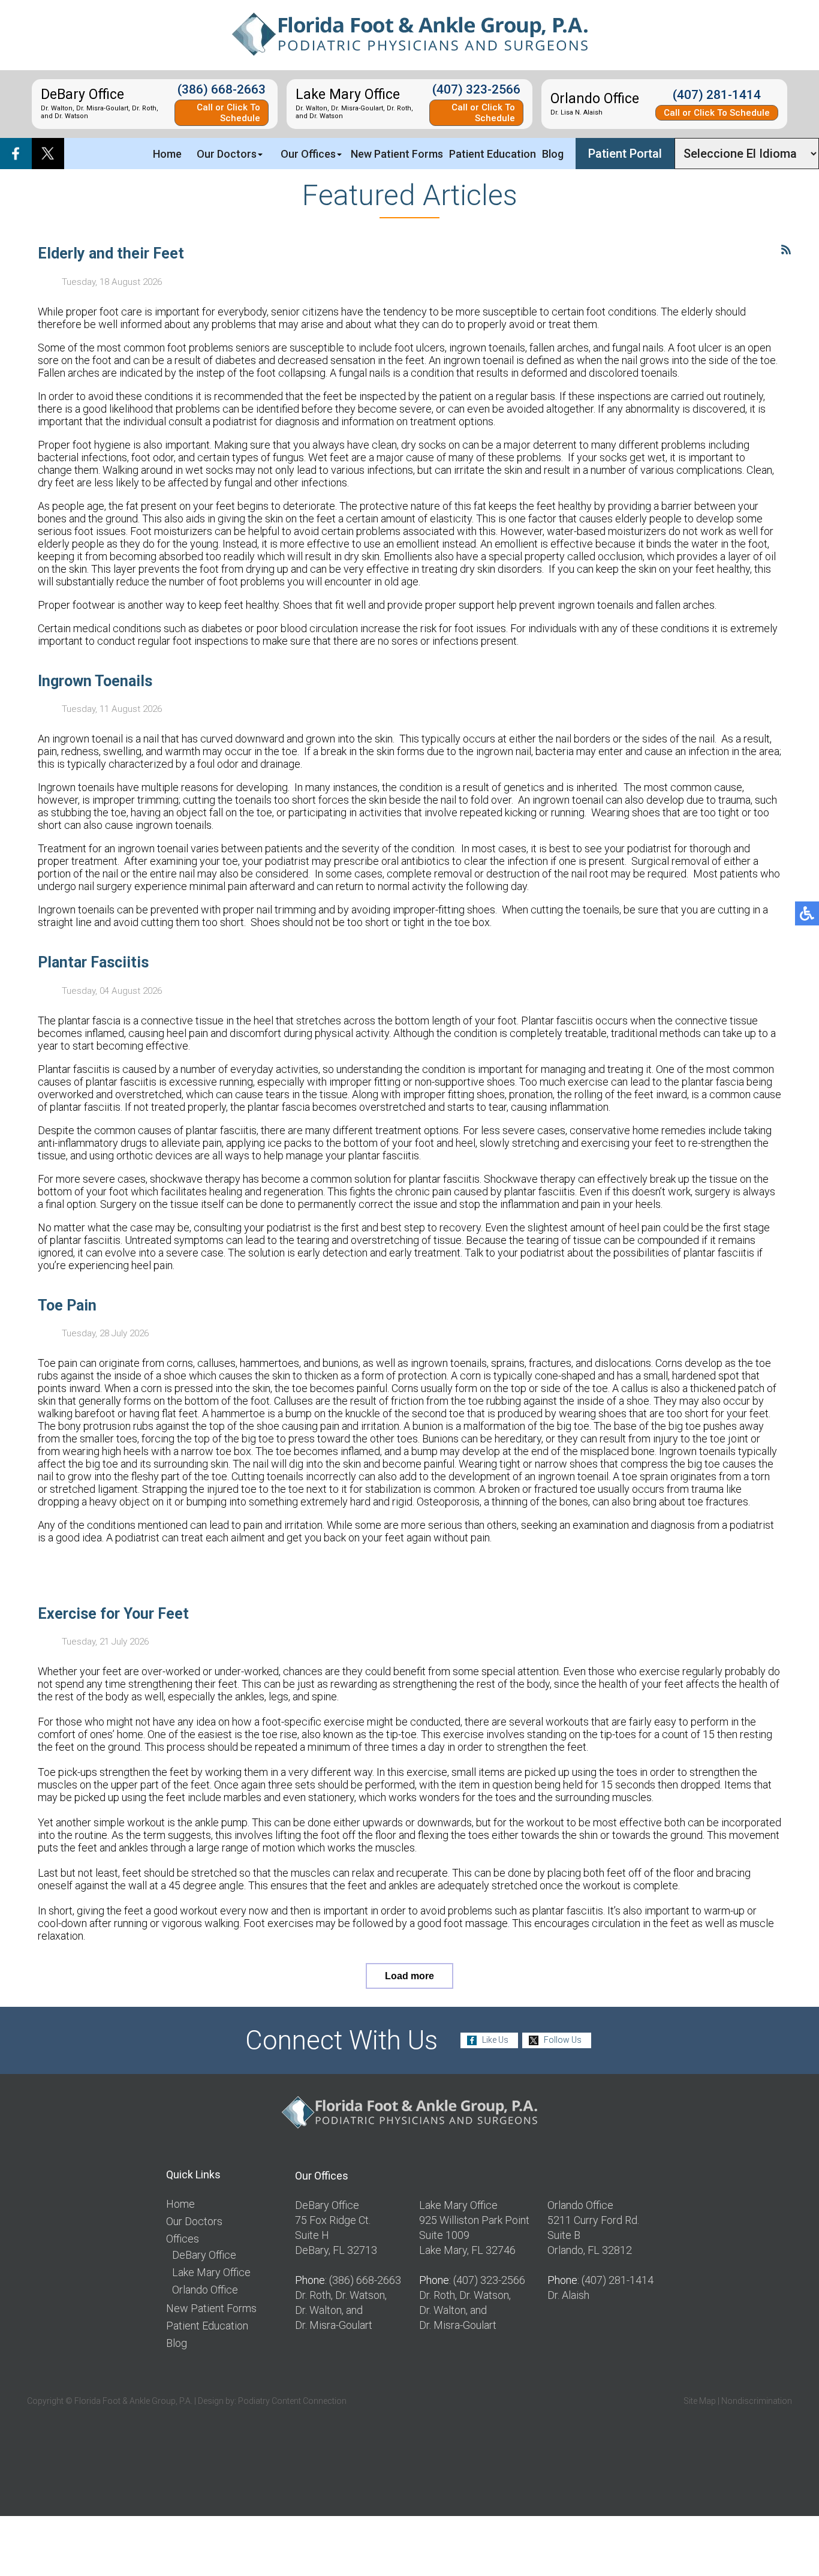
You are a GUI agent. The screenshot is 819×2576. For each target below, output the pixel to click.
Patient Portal (625, 154)
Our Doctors (227, 154)
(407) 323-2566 (476, 89)
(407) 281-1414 (717, 95)
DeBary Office (204, 2255)
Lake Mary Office (211, 2272)
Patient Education (493, 154)
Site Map (700, 2401)
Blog (553, 154)
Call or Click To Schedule (228, 113)
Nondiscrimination (757, 2401)
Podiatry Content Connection (292, 2401)
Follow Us (563, 2040)
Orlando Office (205, 2290)
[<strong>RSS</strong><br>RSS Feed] (786, 250)
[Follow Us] (48, 154)
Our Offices (308, 154)
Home (167, 154)
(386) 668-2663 (222, 89)
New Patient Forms (397, 154)
